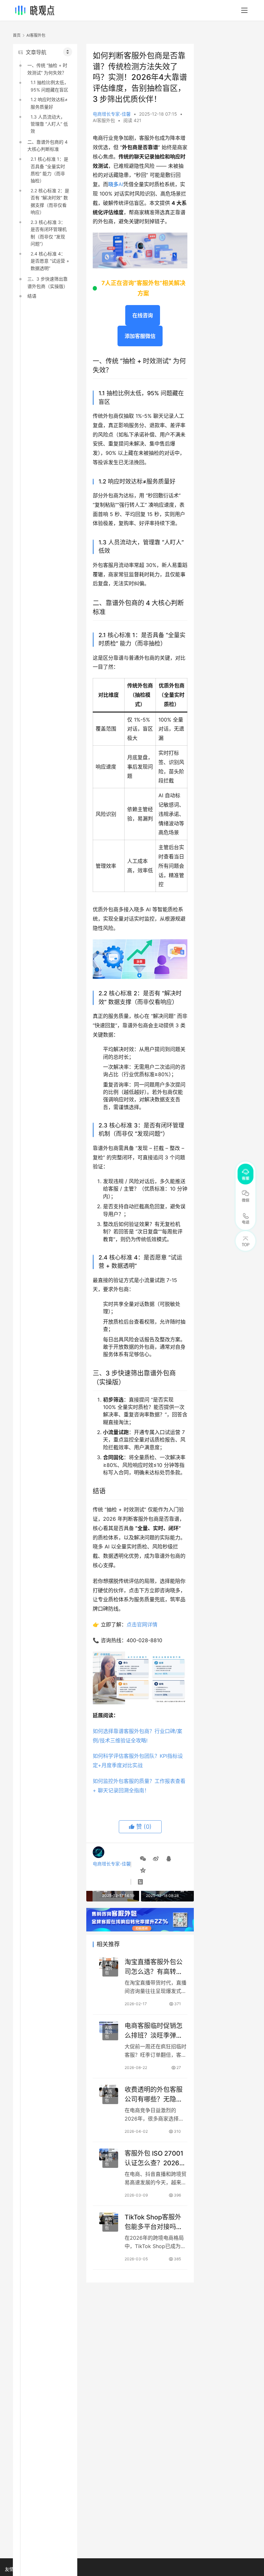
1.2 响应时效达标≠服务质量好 (49, 103)
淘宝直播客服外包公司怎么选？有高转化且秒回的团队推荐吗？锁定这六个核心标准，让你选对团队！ (154, 1967)
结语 (32, 296)
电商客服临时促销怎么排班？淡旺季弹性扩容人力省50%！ (154, 2030)
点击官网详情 (142, 1624)
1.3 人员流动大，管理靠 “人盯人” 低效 (49, 124)
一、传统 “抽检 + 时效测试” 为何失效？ (47, 69)
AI (116, 184)
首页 (17, 35)
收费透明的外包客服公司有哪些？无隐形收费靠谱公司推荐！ (154, 2094)
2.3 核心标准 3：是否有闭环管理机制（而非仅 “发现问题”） (49, 233)
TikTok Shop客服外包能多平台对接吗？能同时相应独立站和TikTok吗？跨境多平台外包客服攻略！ (154, 2222)
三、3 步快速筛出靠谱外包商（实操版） (48, 282)
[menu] (244, 10)
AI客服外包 (104, 120)
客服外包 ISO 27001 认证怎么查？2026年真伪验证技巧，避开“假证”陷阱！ (155, 2158)
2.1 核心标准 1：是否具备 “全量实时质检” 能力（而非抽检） (49, 170)
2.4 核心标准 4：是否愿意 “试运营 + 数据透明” (50, 261)
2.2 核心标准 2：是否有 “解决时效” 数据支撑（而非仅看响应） (50, 201)
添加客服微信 (140, 336)
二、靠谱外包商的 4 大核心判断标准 (47, 145)
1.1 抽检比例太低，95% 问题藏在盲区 (50, 86)
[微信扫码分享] (143, 1859)
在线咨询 (143, 315)
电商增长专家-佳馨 (112, 114)
